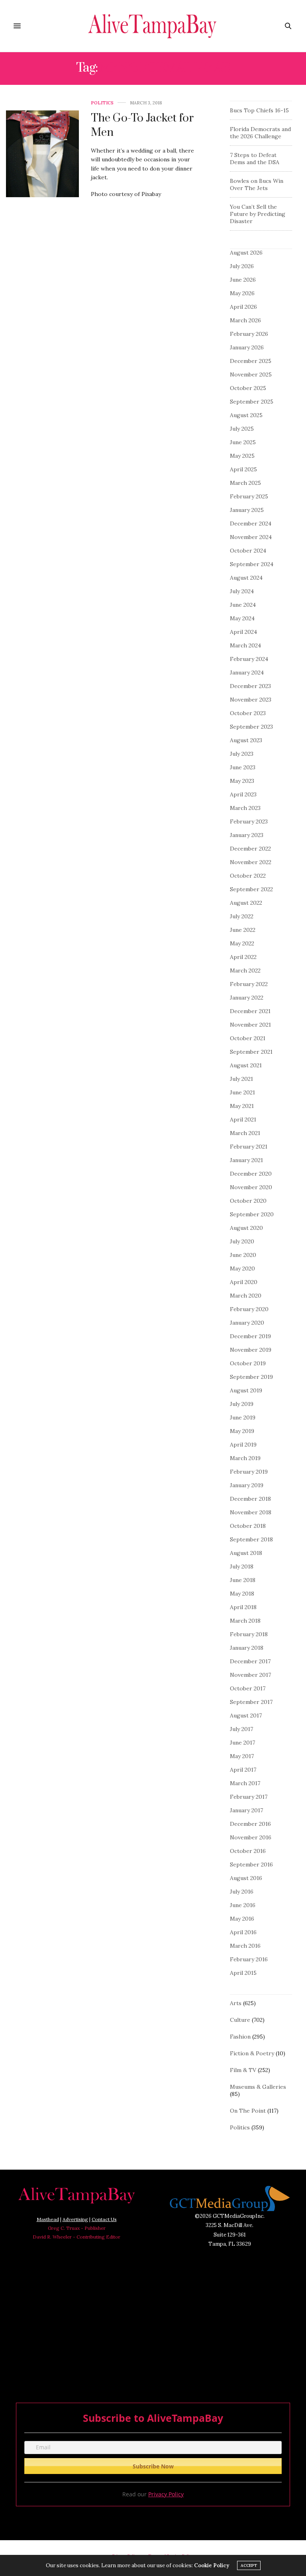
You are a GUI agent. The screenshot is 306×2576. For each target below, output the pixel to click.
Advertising (75, 2219)
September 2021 (251, 1052)
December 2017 (250, 1661)
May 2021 (242, 1106)
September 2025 (252, 402)
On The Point (248, 2111)
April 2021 (243, 1119)
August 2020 (246, 1228)
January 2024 (247, 672)
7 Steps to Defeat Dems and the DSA (255, 159)
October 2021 (248, 1038)
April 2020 (244, 1282)
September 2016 (251, 1864)
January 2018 (247, 1648)
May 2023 (242, 781)
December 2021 (250, 1011)
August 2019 (246, 1390)
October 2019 (248, 1363)
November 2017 (250, 1675)
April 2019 (243, 1445)
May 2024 (242, 618)
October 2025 (248, 388)
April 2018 (243, 1607)
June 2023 (243, 767)
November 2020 (251, 1187)
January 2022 (247, 998)
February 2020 (249, 1309)
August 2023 (246, 740)
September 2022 (251, 889)
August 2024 (246, 578)
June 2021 (242, 1092)
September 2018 (251, 1539)
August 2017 (246, 1715)
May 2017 (242, 1756)
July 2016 (242, 1892)
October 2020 (248, 1201)
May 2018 (242, 1594)
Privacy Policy (166, 2494)
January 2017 (246, 1810)
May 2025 (242, 456)
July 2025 (242, 429)
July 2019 (242, 1404)
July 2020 (242, 1241)
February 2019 (249, 1472)
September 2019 (251, 1377)
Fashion (240, 2037)
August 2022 (246, 903)
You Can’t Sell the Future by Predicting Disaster (258, 214)
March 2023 (245, 808)
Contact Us (104, 2219)
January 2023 (247, 835)
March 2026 (245, 320)
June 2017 (242, 1743)
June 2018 (243, 1580)
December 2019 (250, 1336)
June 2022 (243, 930)
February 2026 (249, 334)
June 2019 (243, 1417)
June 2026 (243, 280)
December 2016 (250, 1824)
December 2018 (250, 1499)
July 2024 (242, 591)
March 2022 (245, 970)
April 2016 (243, 1932)
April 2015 (243, 1973)
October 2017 (248, 1688)
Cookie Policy (212, 2565)
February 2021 (249, 1147)
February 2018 (249, 1634)
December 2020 (251, 1174)
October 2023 (248, 713)
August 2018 (246, 1553)
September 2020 (252, 1214)
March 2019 (245, 1458)
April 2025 (243, 469)
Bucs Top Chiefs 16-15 (259, 110)
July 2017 (241, 1729)
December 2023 (250, 686)
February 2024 (249, 659)
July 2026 (242, 266)
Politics (102, 103)
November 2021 (250, 1025)
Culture (240, 2020)
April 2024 (243, 632)
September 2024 (252, 564)
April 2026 (243, 307)
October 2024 (248, 551)
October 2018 (248, 1526)
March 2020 (246, 1296)
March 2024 (245, 645)
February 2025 (249, 496)
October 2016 (248, 1851)
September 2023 (251, 727)
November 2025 (251, 374)
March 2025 (245, 483)
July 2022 (242, 916)
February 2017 (249, 1797)
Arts (236, 2003)
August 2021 (246, 1065)
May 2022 (242, 943)
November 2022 (251, 862)
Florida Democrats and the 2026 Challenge (260, 133)
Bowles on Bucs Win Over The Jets (257, 184)
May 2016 (242, 1919)
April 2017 (243, 1770)
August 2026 (246, 253)
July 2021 (241, 1079)
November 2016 (251, 1837)
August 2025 (246, 415)
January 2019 (247, 1485)
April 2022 (243, 957)
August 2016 (246, 1878)
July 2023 (242, 754)
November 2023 (251, 700)
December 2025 (251, 361)
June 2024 (243, 605)
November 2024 (251, 537)
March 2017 (245, 1783)
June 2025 (243, 442)
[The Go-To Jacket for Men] (42, 154)
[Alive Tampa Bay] (153, 26)
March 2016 (245, 1946)
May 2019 (242, 1431)
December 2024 (251, 523)
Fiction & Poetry (252, 2053)
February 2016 (249, 1959)
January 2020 (247, 1323)
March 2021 (245, 1133)
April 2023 (243, 794)
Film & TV (243, 2070)
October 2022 (248, 876)
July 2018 (242, 1566)
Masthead (48, 2219)
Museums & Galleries (258, 2087)
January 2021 (246, 1160)
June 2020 (243, 1255)
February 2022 (249, 984)
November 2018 (251, 1512)
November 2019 (251, 1350)
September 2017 (251, 1702)
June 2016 (243, 1905)
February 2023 (249, 821)
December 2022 (250, 849)
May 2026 (242, 293)
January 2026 (247, 347)
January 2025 (247, 510)
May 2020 (242, 1268)
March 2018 (245, 1621)
